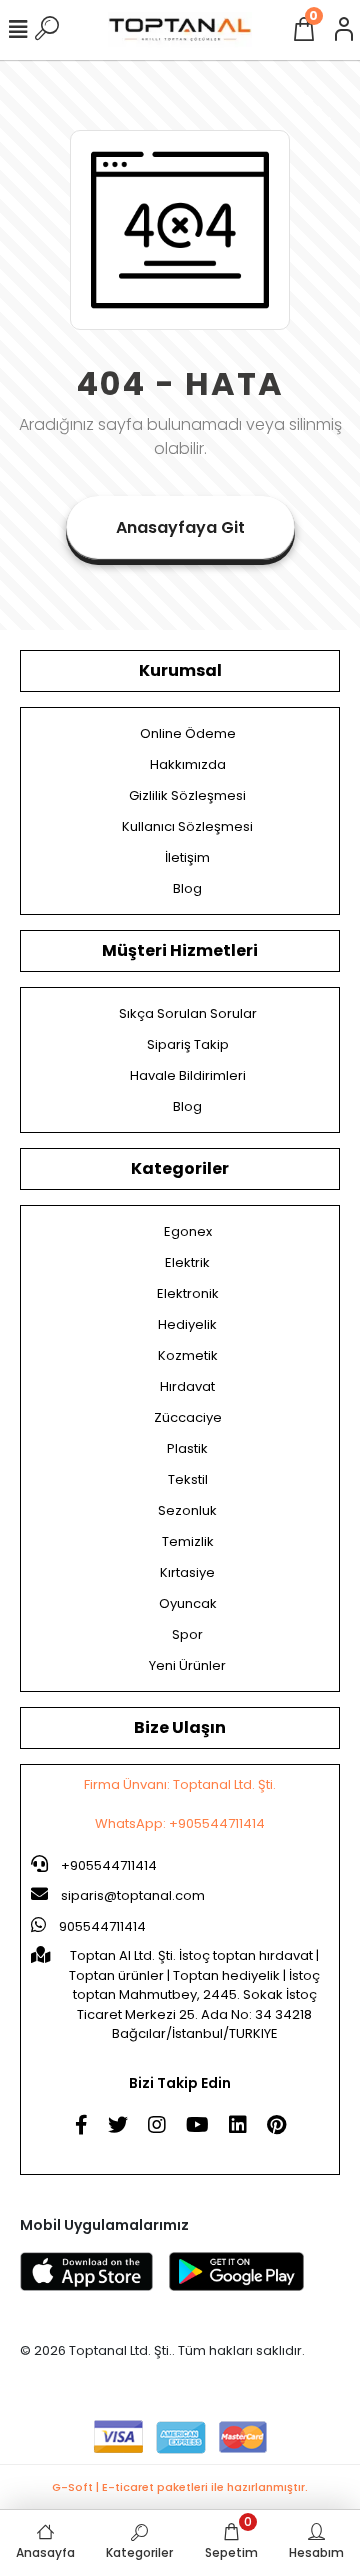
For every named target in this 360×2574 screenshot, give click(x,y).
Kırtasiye (187, 1572)
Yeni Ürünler (187, 1665)
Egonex (188, 1231)
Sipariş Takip (188, 1044)
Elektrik (187, 1262)
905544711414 (101, 1926)
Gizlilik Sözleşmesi (187, 795)
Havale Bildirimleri (188, 1075)
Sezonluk (187, 1510)
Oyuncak (188, 1603)
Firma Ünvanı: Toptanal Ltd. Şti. (180, 1784)
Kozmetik (188, 1355)
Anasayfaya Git (180, 527)
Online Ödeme (188, 733)
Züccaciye (188, 1417)
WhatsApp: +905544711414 (180, 1823)
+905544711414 (107, 1865)
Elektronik (188, 1293)
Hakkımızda (188, 764)
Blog (187, 888)
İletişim (187, 857)
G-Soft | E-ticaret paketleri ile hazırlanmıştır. (180, 2487)
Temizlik (188, 1541)
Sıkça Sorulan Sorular (188, 1013)
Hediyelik (187, 1324)
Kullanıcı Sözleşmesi (187, 826)
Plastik (187, 1448)
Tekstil (188, 1479)
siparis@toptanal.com (133, 1895)
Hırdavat (187, 1386)
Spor (187, 1634)
